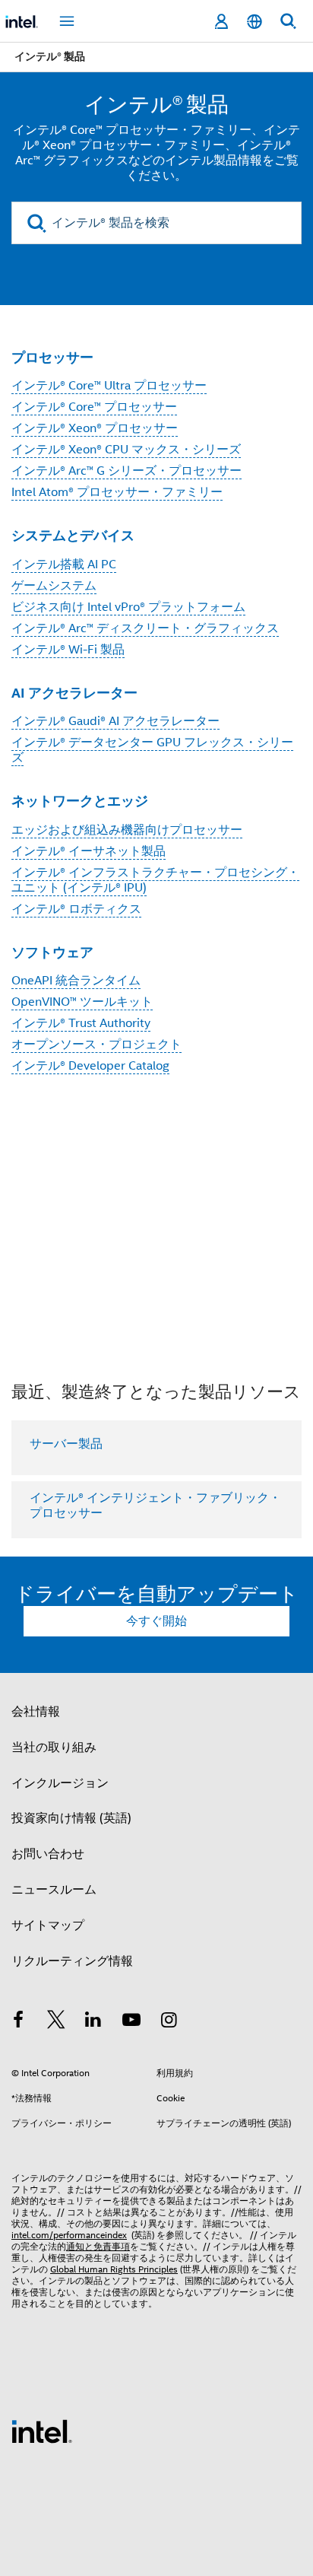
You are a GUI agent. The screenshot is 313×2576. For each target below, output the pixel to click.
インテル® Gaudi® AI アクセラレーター (115, 721)
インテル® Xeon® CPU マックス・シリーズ (126, 450)
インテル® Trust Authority (81, 1023)
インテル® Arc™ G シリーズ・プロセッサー (126, 471)
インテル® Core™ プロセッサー (94, 407)
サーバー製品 (66, 1444)
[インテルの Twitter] (56, 2022)
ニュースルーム (54, 1890)
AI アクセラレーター (74, 693)
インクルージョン (60, 1783)
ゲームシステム (54, 586)
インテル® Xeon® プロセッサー (95, 428)
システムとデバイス (73, 535)
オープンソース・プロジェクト (96, 1045)
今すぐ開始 (156, 1621)
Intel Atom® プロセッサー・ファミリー (117, 492)
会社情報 (36, 1712)
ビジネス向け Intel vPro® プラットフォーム (128, 607)
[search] (37, 223)
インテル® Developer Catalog (90, 1066)
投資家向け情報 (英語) (71, 1818)
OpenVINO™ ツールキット (82, 1002)
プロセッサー (52, 357)
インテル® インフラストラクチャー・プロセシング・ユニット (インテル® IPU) (155, 880)
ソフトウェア (52, 952)
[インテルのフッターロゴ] (42, 2431)
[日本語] (255, 22)
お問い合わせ (48, 1854)
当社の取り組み (54, 1748)
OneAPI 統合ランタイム (76, 981)
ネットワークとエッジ (80, 801)
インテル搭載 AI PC (64, 564)
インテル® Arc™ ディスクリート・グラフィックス (145, 628)
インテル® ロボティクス (76, 909)
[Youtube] (131, 2022)
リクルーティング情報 (72, 1961)
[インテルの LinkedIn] (93, 2022)
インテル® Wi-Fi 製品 (68, 650)
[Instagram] (169, 2022)
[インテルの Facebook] (18, 2022)
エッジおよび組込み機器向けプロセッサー (127, 830)
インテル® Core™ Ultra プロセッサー (109, 386)
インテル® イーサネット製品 (89, 851)
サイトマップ (48, 1926)
